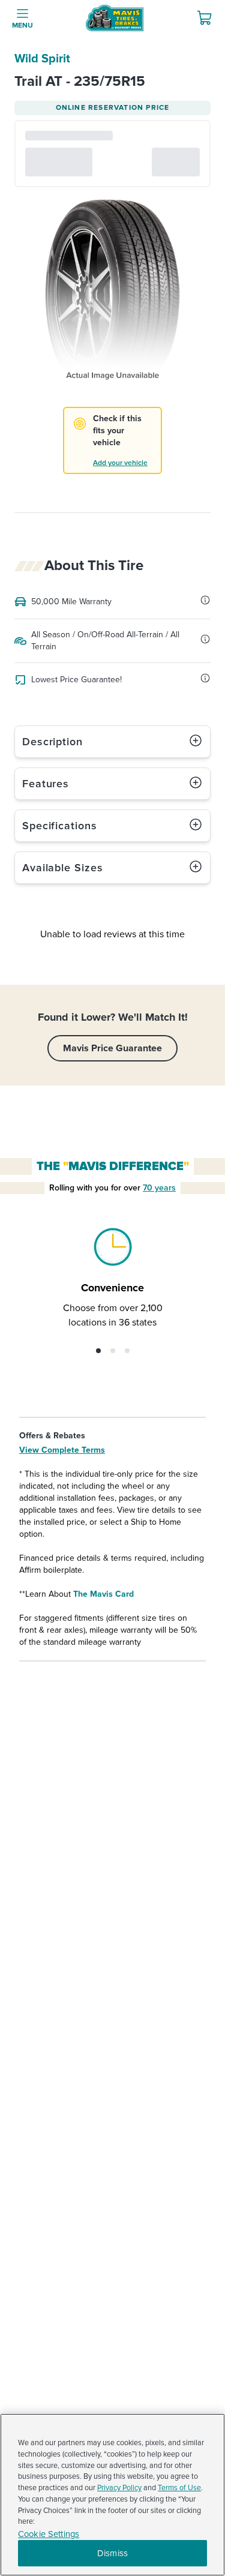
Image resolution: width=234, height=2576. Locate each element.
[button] (98, 1351)
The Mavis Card (103, 1594)
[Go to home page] (115, 18)
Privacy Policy (119, 2488)
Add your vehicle (120, 463)
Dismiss (112, 2553)
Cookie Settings (49, 2534)
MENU (22, 26)
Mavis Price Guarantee (112, 1048)
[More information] (205, 600)
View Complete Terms (62, 1450)
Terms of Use (179, 2488)
